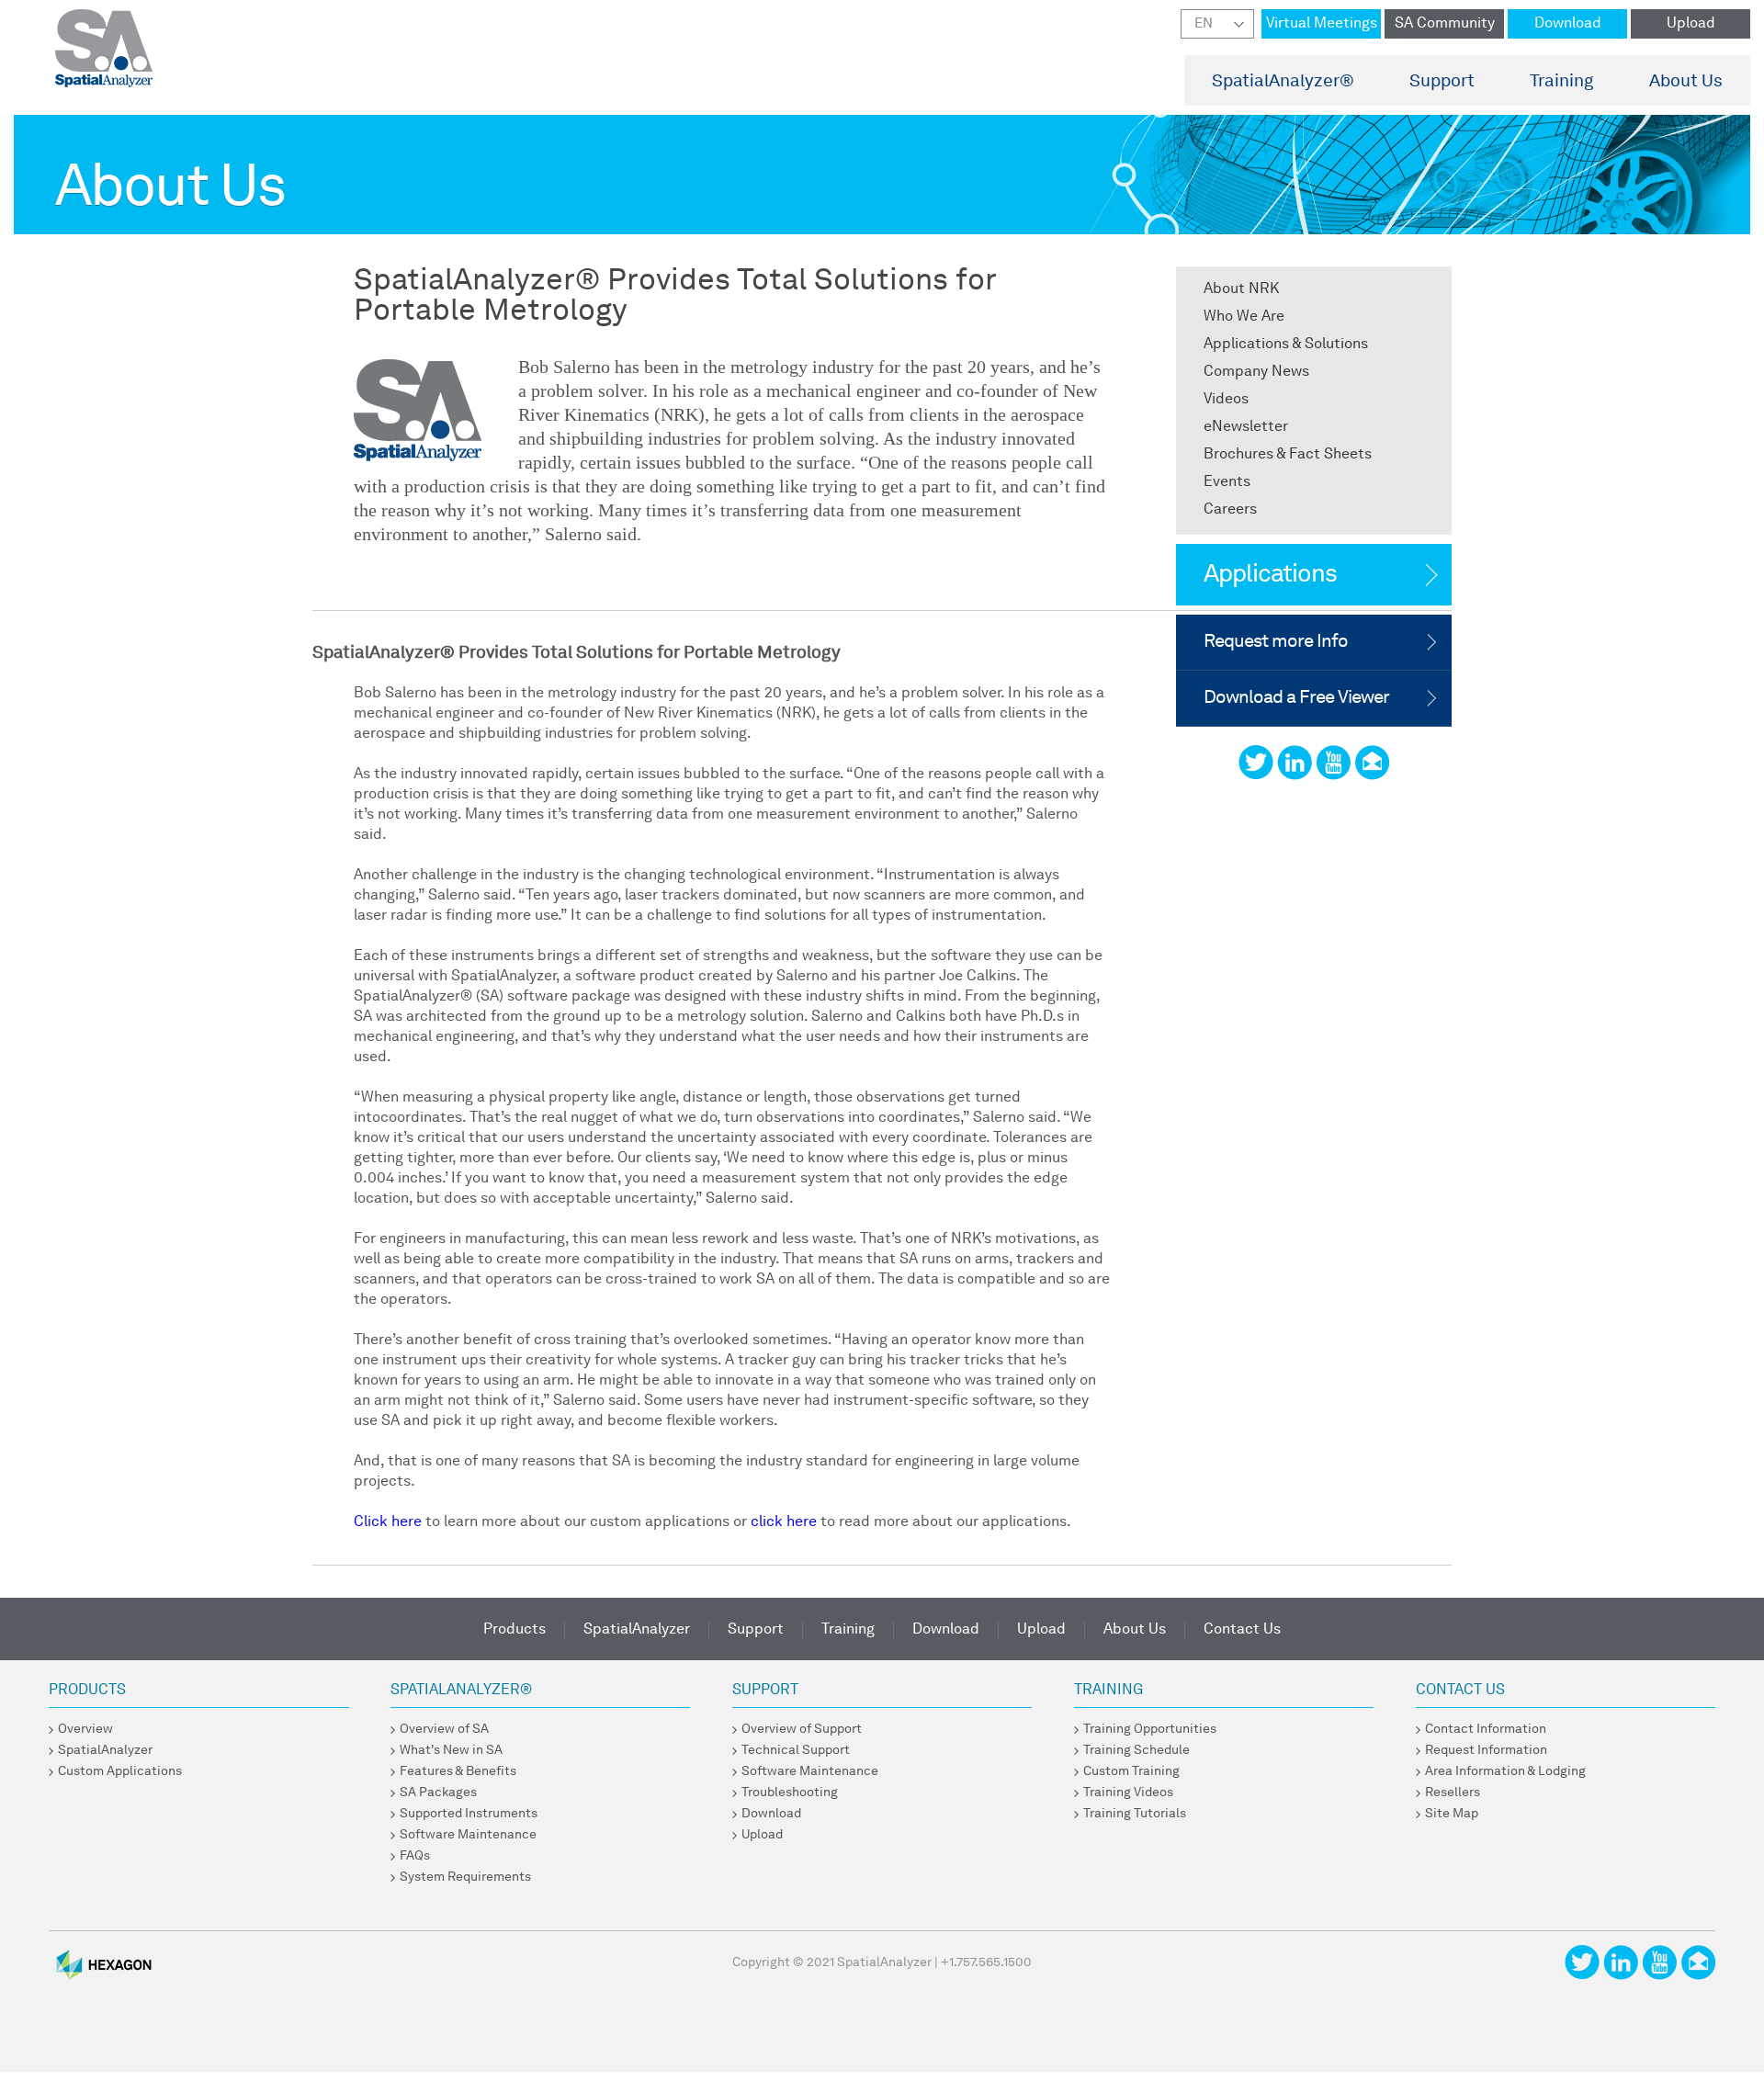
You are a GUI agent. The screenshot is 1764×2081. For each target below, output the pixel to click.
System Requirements (465, 1877)
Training (1562, 82)
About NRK (1241, 289)
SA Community (1445, 24)
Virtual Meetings (1322, 24)
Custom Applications (120, 1771)
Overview (85, 1729)
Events (1227, 482)
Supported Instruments (469, 1814)
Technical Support (796, 1750)
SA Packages (438, 1793)
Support (1442, 82)
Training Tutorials (1135, 1814)
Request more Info (1276, 642)
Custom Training (1131, 1771)
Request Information (1486, 1750)
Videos (1226, 400)
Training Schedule (1136, 1750)
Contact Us (1242, 1630)
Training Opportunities (1150, 1729)
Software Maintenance (468, 1835)
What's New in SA (451, 1750)
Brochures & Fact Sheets (1288, 455)
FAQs (415, 1856)
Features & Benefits (458, 1771)
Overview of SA (444, 1729)
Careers (1230, 510)
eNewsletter (1246, 427)
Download (1568, 24)
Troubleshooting (790, 1793)
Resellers (1453, 1793)
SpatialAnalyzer (1283, 82)
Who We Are (1244, 317)
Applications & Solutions (1286, 345)
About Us (1686, 82)
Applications (1270, 575)
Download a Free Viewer (1296, 698)
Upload (1691, 24)
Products (514, 1630)
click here (784, 1522)
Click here (388, 1522)
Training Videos (1128, 1793)
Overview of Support (802, 1729)
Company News (1256, 372)
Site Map (1452, 1814)
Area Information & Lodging (1505, 1771)
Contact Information (1486, 1729)
